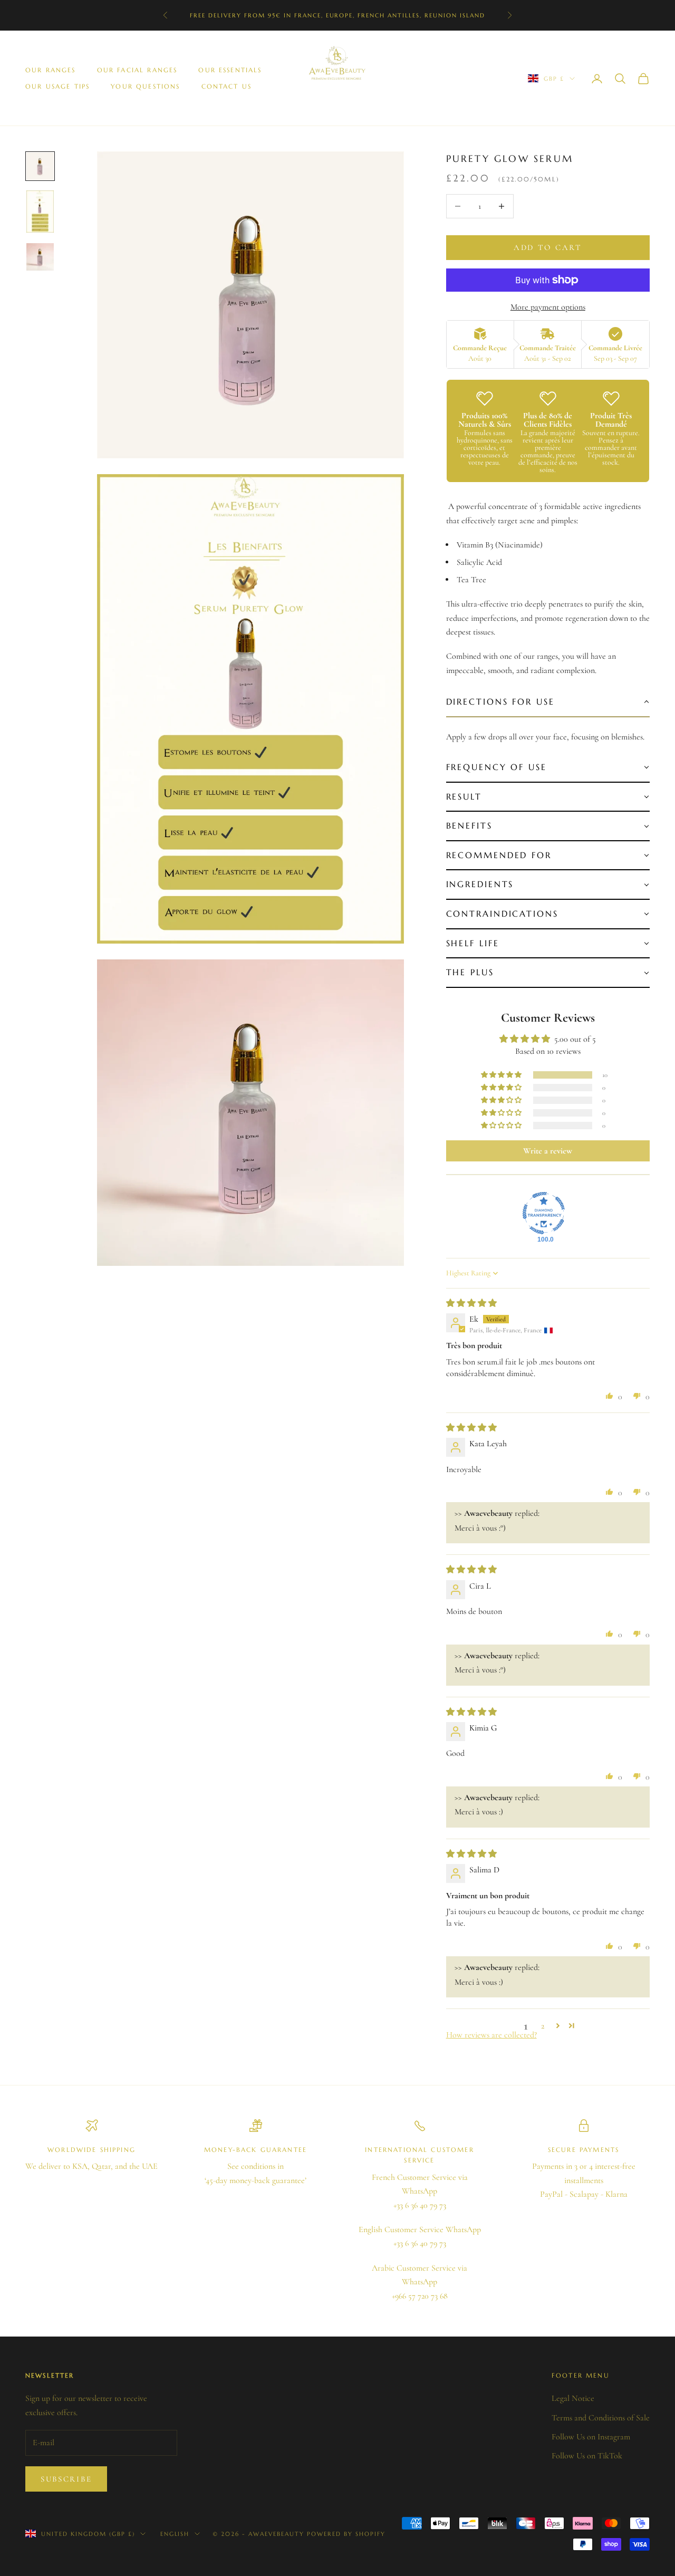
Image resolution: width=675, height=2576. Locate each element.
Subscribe (66, 2479)
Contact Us (227, 86)
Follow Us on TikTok (587, 2456)
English (175, 2534)
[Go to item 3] (40, 257)
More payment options (548, 307)
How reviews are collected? (491, 2035)
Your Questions (145, 86)
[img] (471, 1303)
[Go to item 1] (40, 166)
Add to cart (548, 247)
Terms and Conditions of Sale (601, 2418)
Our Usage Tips (57, 86)
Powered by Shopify (346, 2534)
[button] (548, 703)
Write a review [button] (548, 1151)
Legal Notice (573, 2398)
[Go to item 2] (40, 212)
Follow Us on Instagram (591, 2437)
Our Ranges (51, 70)
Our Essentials (230, 70)
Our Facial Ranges (137, 70)
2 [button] (543, 2026)
